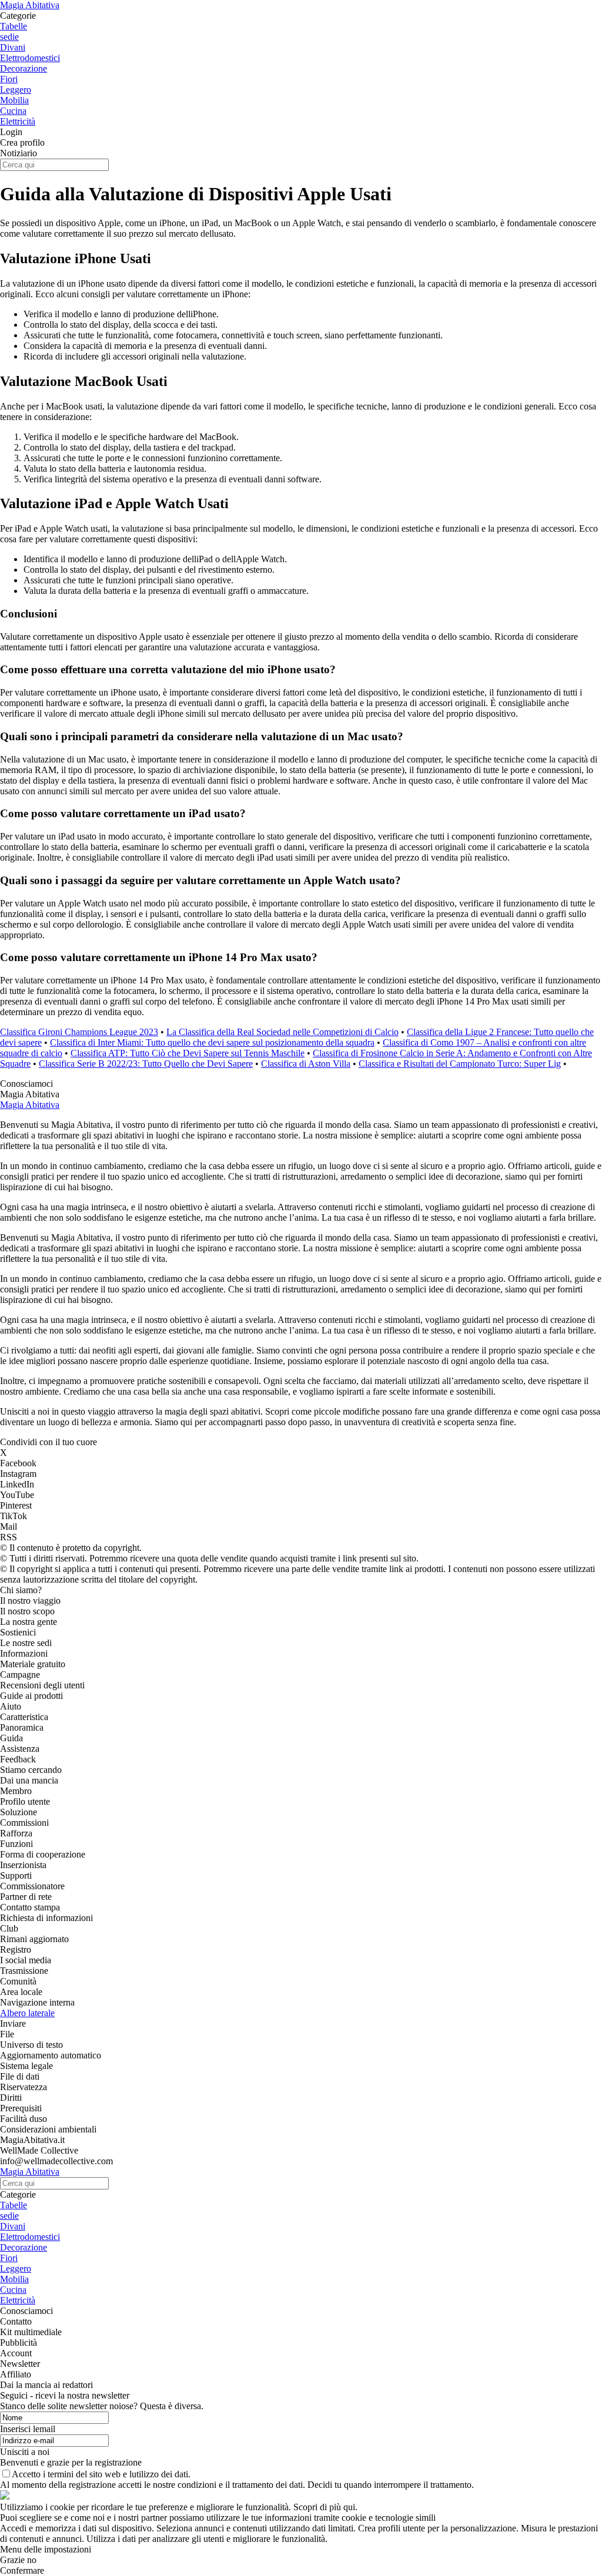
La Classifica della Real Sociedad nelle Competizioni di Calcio (282, 1032)
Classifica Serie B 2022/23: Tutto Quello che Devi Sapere (146, 1064)
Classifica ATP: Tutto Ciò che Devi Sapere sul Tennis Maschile (188, 1053)
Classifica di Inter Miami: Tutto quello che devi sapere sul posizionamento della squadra (212, 1042)
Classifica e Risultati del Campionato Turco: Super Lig (460, 1064)
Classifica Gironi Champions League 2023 (79, 1032)
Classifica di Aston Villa (306, 1064)
